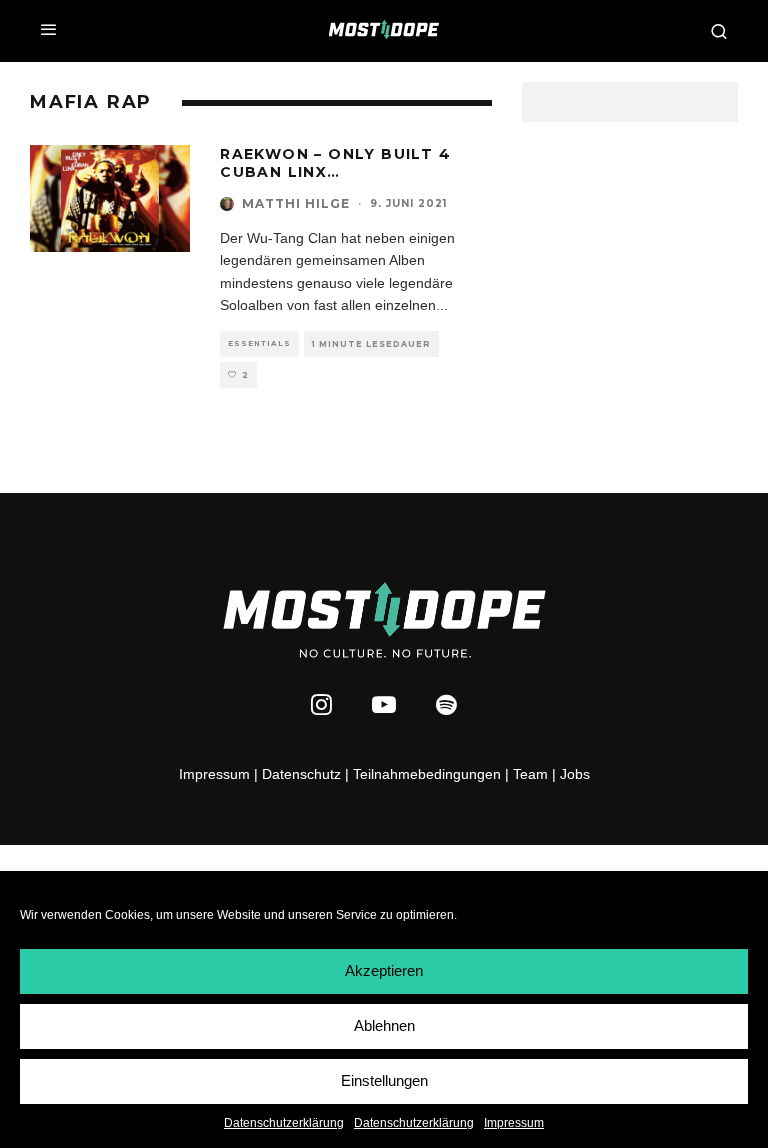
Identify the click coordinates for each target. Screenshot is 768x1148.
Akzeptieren (384, 970)
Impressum (514, 1123)
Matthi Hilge (296, 203)
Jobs (575, 774)
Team (530, 774)
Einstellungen (384, 1080)
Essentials (259, 343)
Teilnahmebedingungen (427, 774)
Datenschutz (301, 774)
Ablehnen (384, 1025)
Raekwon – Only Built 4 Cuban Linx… (335, 163)
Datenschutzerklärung (284, 1123)
